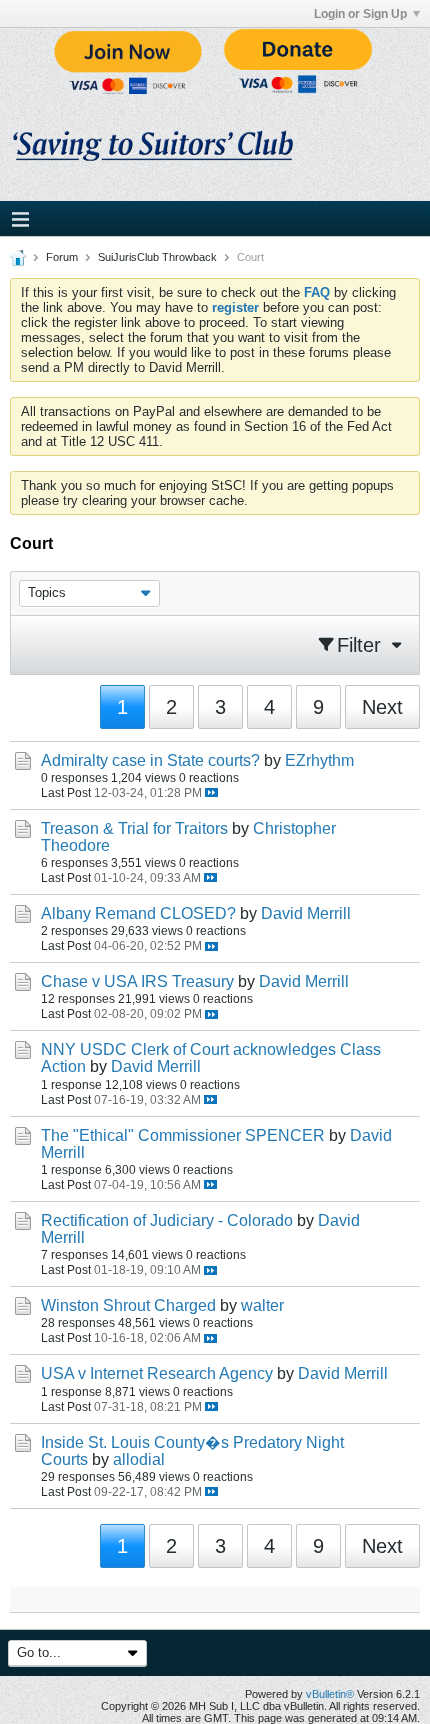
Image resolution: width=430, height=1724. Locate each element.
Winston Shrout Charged (128, 1305)
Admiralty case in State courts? (150, 760)
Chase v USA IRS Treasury (137, 981)
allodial (139, 1459)
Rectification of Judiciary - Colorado (167, 1220)
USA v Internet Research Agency (157, 1373)
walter (262, 1305)
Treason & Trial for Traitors (134, 828)
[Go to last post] (211, 792)
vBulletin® (330, 1694)
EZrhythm (319, 760)
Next (382, 707)
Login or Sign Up (360, 14)
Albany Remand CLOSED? (138, 913)
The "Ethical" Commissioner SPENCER (183, 1135)
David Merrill (306, 913)
